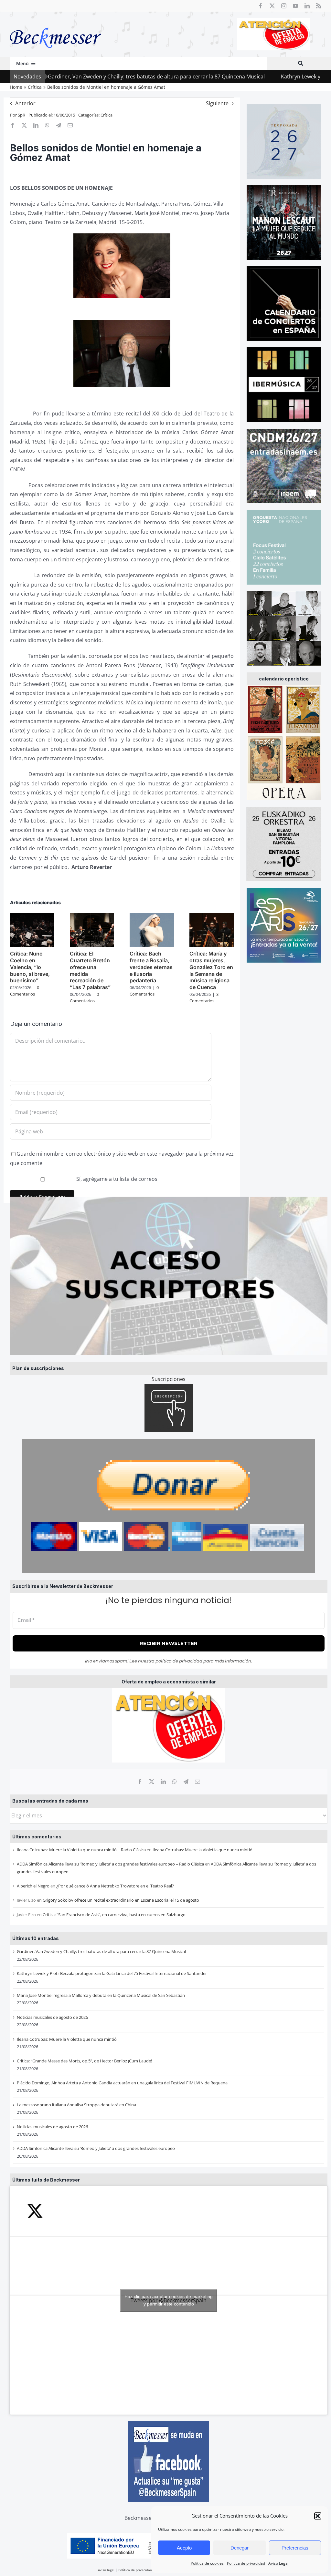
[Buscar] (301, 63)
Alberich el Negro (33, 1886)
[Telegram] (186, 1782)
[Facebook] (140, 1782)
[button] (318, 2516)
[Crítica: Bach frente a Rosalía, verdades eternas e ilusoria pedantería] (152, 916)
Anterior (25, 103)
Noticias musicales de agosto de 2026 (52, 2017)
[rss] (319, 6)
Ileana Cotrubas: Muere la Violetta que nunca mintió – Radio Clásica (81, 1850)
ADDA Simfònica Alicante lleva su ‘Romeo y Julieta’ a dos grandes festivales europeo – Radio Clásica (110, 1864)
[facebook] (261, 6)
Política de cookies (207, 2563)
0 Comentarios (25, 991)
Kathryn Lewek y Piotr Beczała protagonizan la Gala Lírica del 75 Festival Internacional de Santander (112, 1973)
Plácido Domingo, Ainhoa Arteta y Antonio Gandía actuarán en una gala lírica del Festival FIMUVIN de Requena (122, 2083)
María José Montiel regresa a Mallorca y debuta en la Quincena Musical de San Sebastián (101, 1995)
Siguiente (217, 103)
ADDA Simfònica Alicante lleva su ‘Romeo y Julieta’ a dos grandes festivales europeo (96, 2148)
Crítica (107, 115)
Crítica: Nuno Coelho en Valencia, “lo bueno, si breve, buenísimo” (30, 967)
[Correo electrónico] (198, 1782)
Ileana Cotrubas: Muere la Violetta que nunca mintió (203, 1850)
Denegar (240, 2548)
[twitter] (272, 6)
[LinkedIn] (163, 1782)
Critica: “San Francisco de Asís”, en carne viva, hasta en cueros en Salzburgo (114, 1915)
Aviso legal (106, 2570)
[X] (152, 1782)
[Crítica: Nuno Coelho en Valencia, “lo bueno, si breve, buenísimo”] (32, 916)
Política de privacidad (246, 2563)
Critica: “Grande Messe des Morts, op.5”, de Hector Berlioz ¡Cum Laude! (84, 2061)
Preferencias (295, 2548)
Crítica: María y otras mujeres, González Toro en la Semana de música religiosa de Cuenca (211, 970)
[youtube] (295, 6)
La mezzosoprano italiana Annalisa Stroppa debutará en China (76, 2105)
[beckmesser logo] (55, 23)
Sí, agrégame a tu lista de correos (116, 1179)
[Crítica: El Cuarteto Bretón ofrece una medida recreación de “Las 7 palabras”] (92, 916)
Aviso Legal (278, 2563)
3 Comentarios (204, 997)
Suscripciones (169, 1379)
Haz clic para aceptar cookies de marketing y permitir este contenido (169, 2300)
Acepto (184, 2548)
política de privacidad (179, 1661)
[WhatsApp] (175, 1782)
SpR (21, 115)
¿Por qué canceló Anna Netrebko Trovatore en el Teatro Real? (115, 1886)
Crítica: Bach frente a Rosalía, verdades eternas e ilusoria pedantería (151, 967)
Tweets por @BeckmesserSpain (169, 2300)
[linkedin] (307, 6)
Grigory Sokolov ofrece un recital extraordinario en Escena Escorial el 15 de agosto (121, 1900)
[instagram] (284, 6)
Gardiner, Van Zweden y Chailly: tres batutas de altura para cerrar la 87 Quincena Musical (101, 1951)
